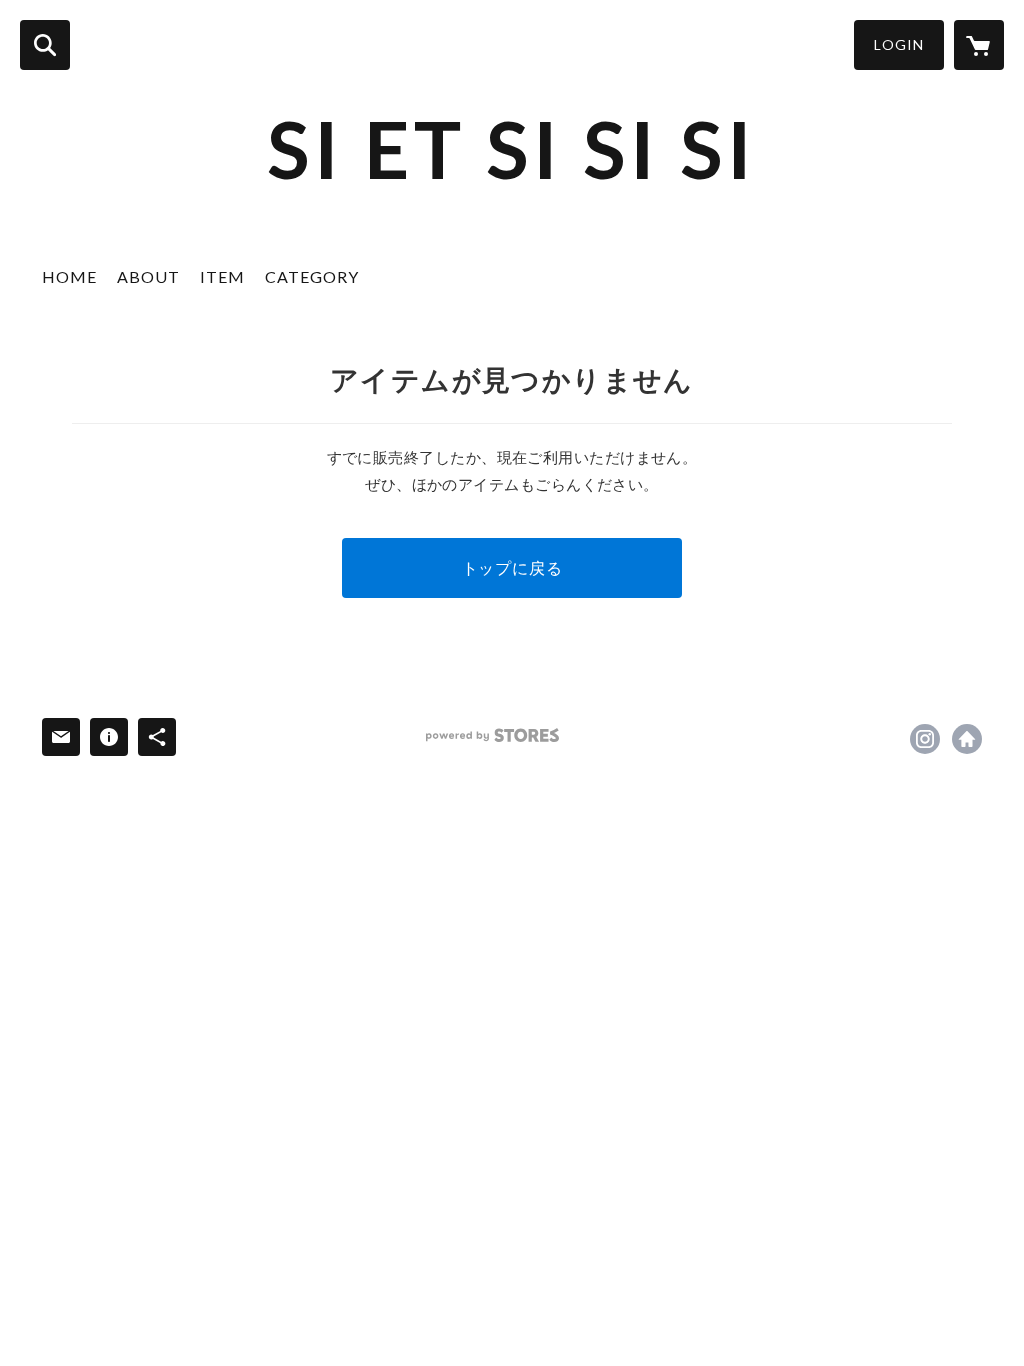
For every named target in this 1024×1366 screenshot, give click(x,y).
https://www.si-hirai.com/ (967, 739)
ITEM (222, 276)
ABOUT (148, 276)
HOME (69, 276)
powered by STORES (492, 735)
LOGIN (899, 44)
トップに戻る (512, 567)
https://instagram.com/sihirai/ (925, 739)
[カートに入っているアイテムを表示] (979, 45)
